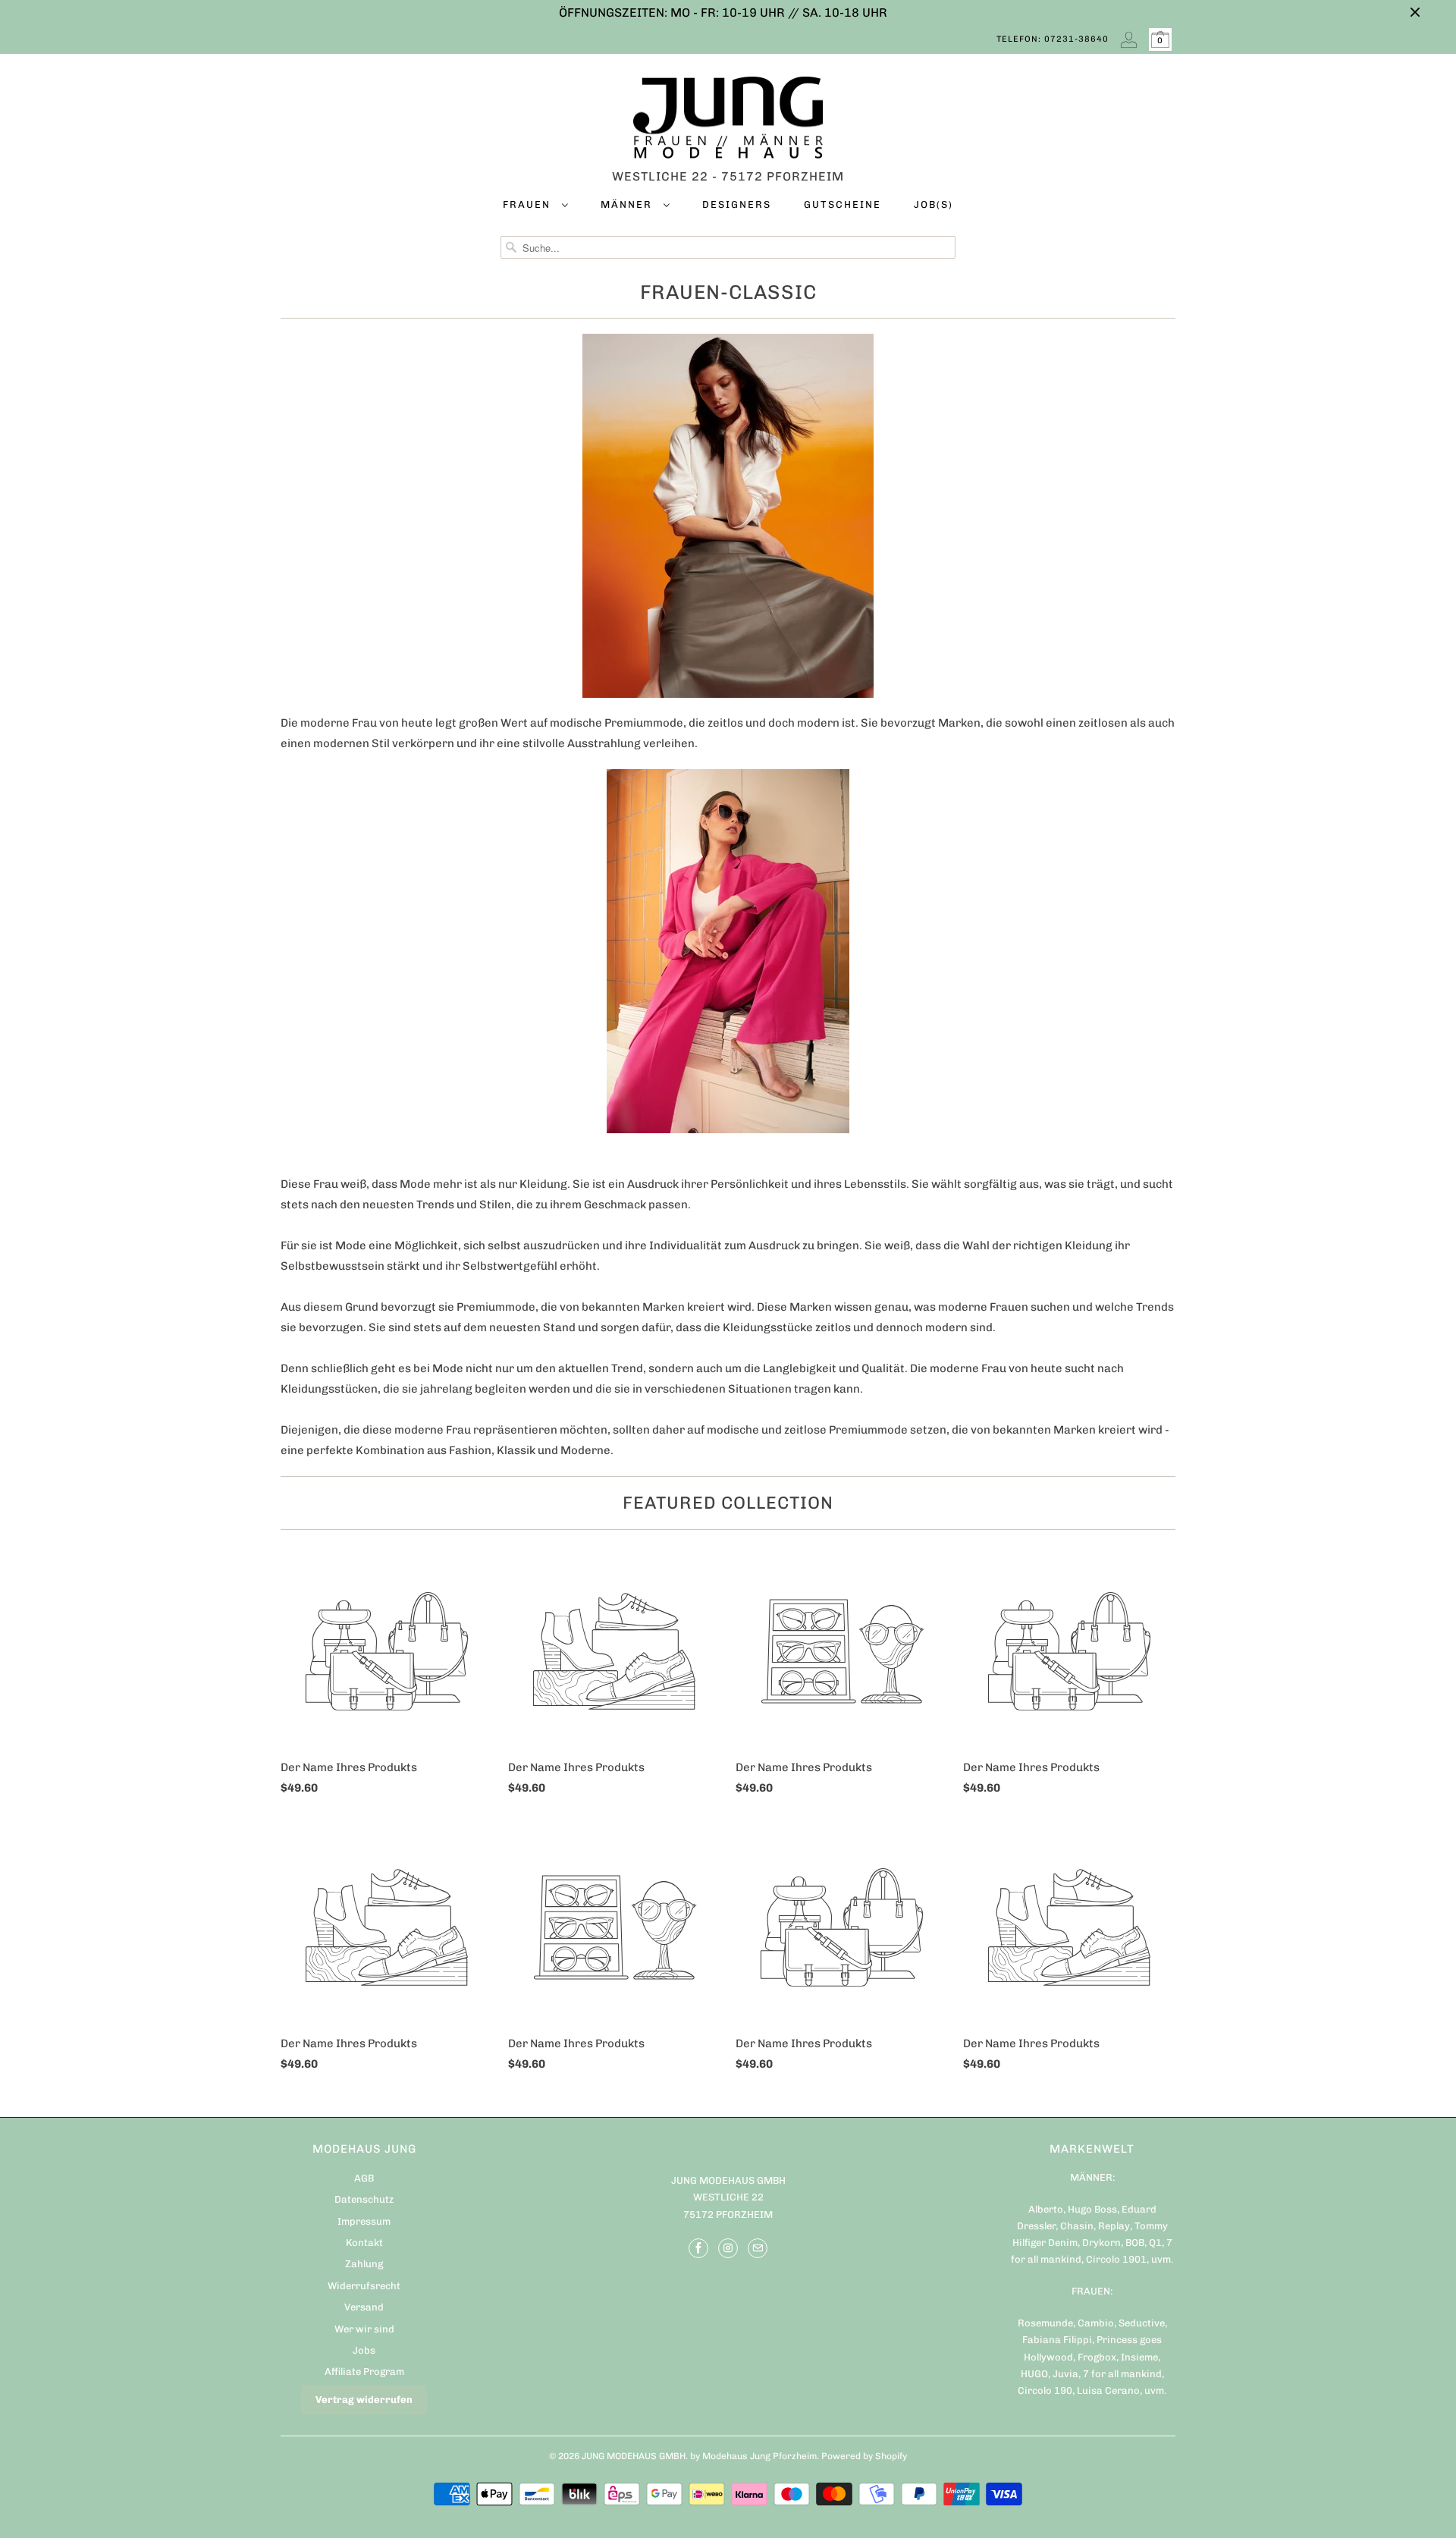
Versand (364, 2307)
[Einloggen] (1129, 39)
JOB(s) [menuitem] (934, 204)
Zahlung (364, 2264)
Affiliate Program (364, 2372)
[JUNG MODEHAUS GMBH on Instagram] (728, 2248)
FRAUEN (529, 204)
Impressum (364, 2221)
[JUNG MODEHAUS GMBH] (728, 121)
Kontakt (364, 2243)
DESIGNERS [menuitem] (737, 204)
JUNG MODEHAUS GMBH (634, 2456)
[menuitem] (535, 207)
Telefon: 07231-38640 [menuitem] (1053, 39)
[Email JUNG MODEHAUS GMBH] (758, 2248)
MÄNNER (628, 204)
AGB (364, 2178)
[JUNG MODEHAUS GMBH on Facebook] (698, 2248)
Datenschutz (364, 2199)
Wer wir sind (364, 2329)
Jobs (364, 2350)
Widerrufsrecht (364, 2286)
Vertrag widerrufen (364, 2400)
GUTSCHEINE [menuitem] (843, 204)
